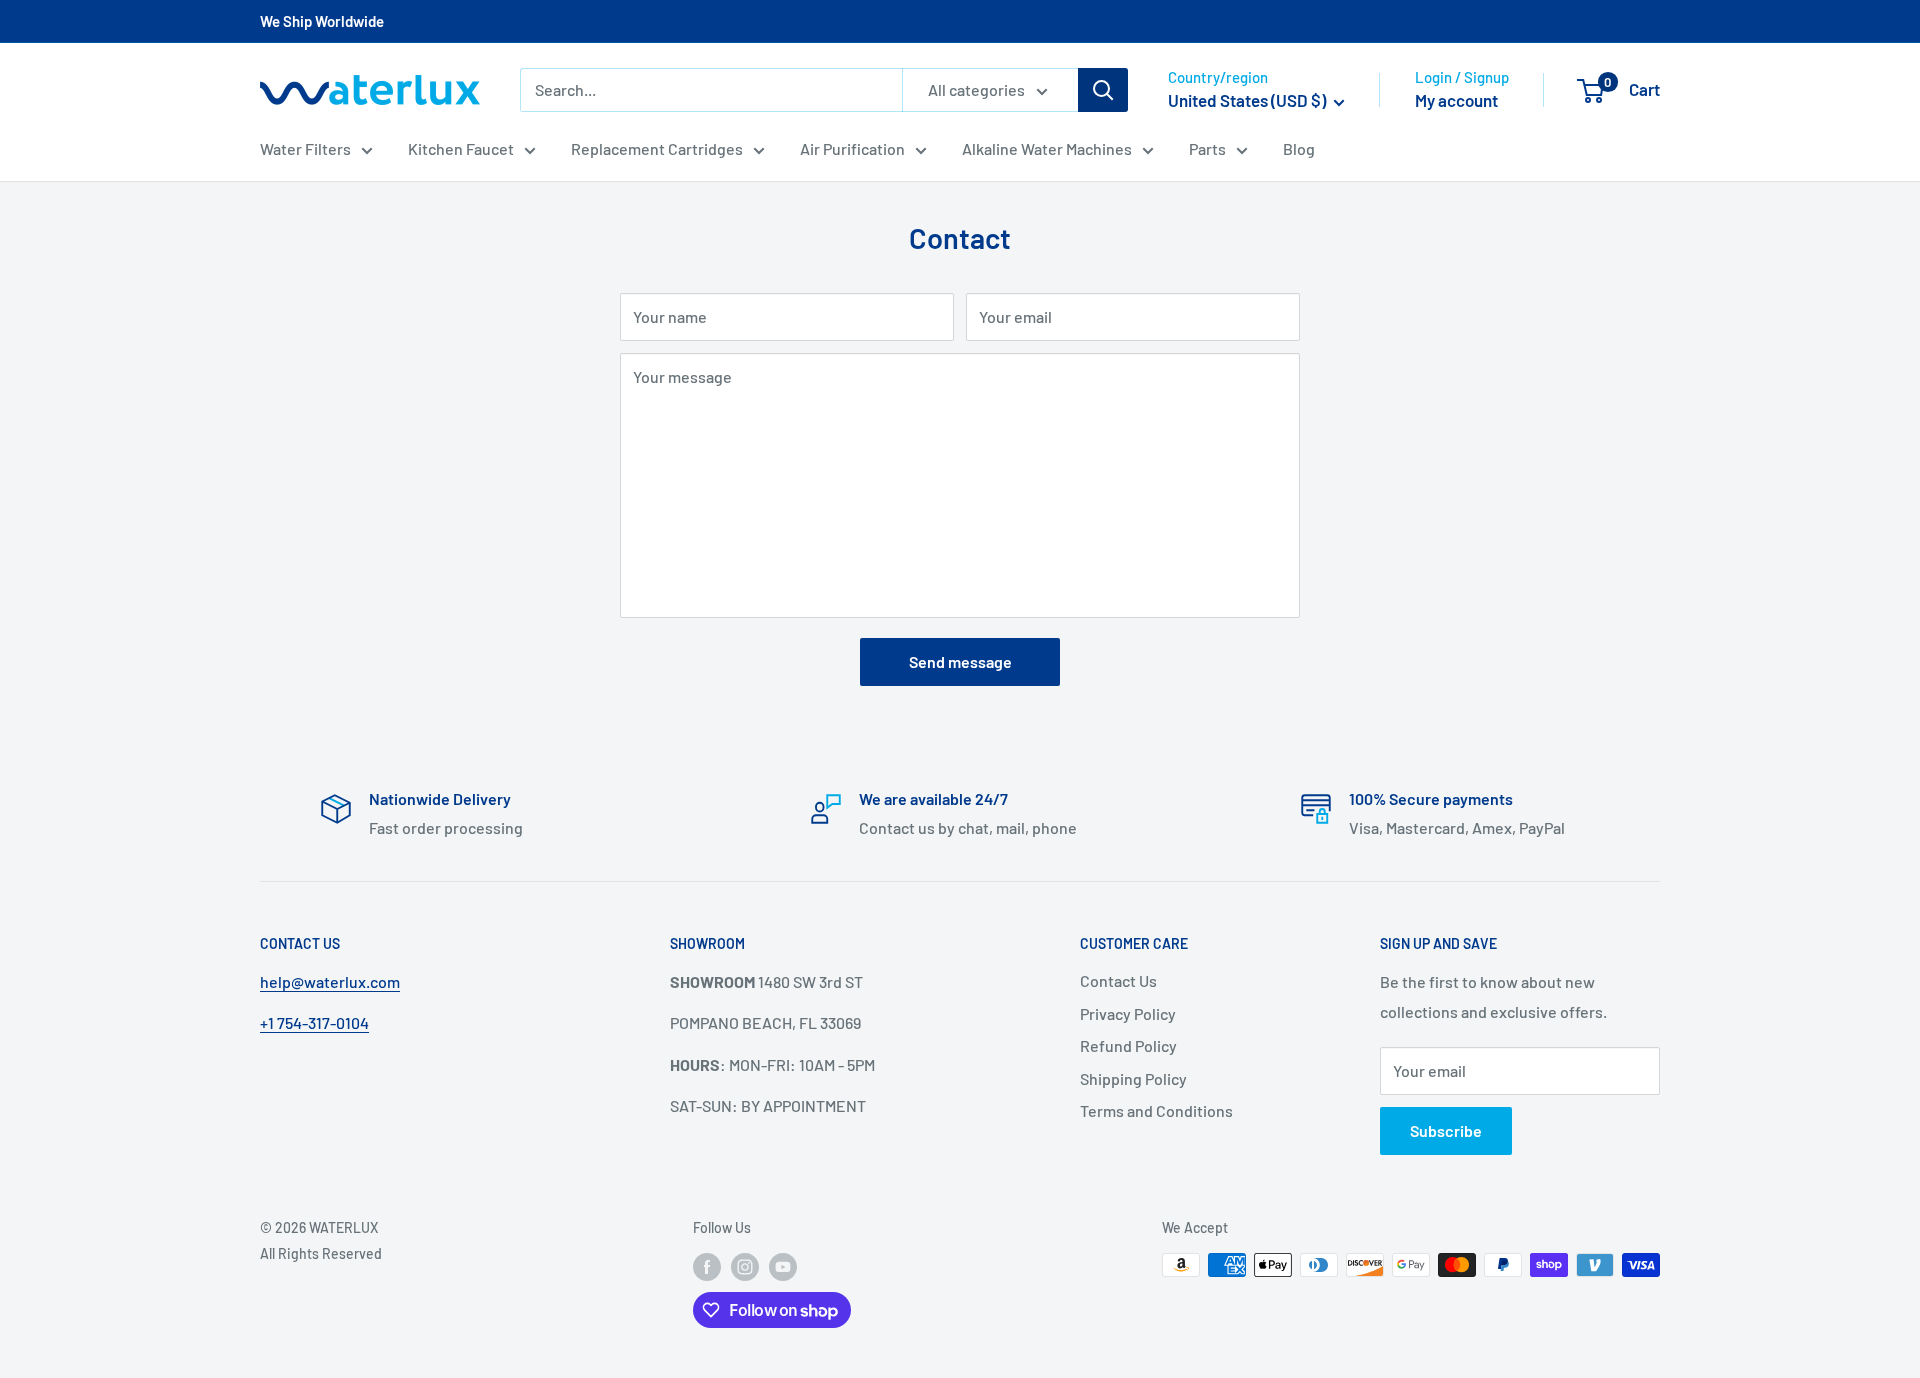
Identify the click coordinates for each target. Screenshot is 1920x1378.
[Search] (1103, 90)
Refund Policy (1128, 1045)
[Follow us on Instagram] (745, 1267)
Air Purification (852, 148)
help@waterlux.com (330, 981)
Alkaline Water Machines (1047, 148)
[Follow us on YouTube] (783, 1267)
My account (1456, 100)
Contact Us (1118, 980)
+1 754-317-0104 (314, 1022)
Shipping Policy (1133, 1078)
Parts (1207, 148)
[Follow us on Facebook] (707, 1267)
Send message (960, 661)
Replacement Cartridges (657, 148)
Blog (1299, 148)
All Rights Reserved (321, 1253)
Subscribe (1446, 1130)
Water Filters (305, 148)
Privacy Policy (1128, 1013)
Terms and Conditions (1156, 1110)
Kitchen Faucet (461, 148)
